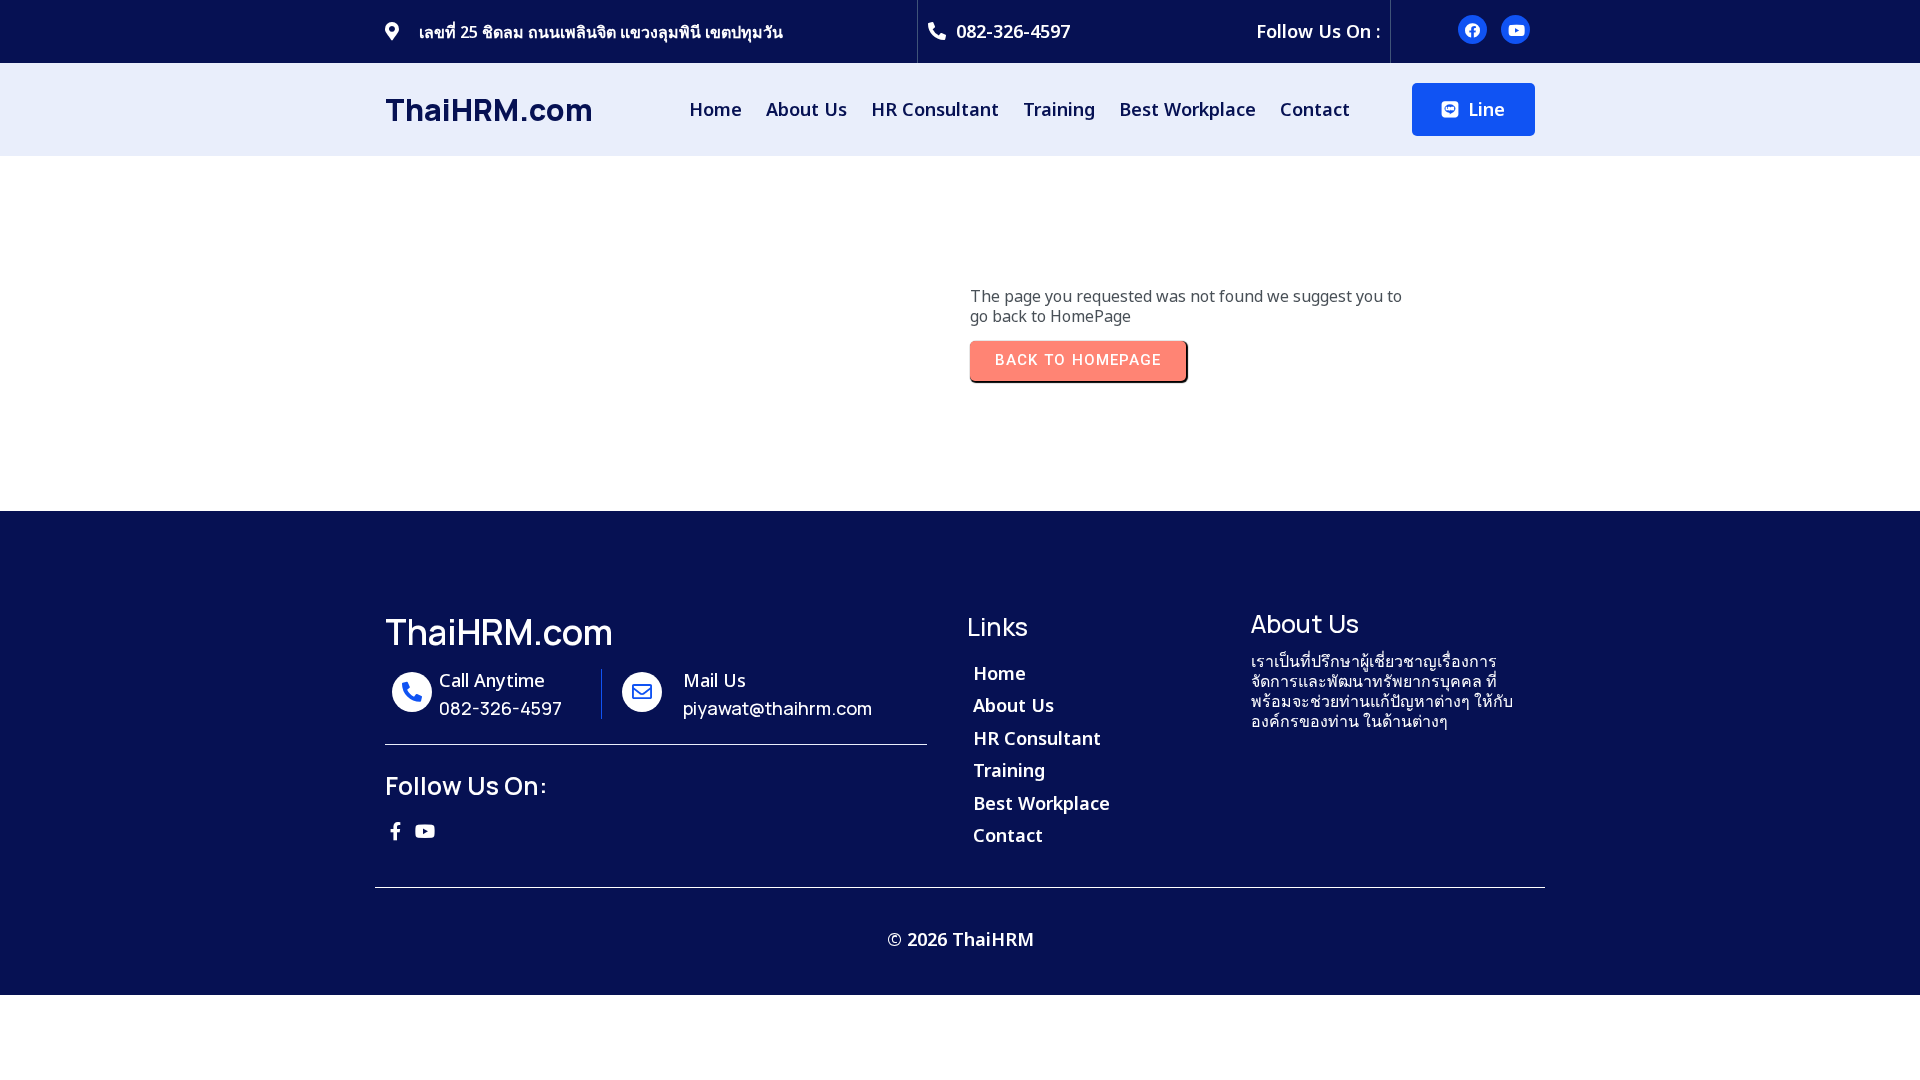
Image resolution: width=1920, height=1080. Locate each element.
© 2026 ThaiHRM (960, 939)
